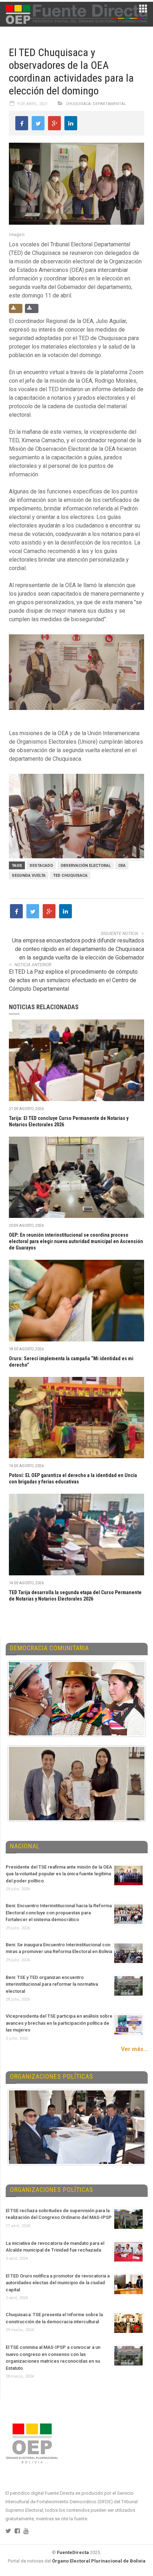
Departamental (109, 104)
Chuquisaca (78, 104)
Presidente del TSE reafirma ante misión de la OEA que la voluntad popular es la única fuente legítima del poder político (59, 1874)
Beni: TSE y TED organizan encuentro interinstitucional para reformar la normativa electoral (52, 1984)
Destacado (41, 866)
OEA (122, 866)
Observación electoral (86, 866)
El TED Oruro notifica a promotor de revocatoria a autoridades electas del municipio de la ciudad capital (58, 2283)
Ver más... (134, 2049)
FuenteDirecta (73, 2552)
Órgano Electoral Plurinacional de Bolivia (99, 2561)
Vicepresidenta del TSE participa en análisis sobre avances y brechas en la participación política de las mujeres (59, 2023)
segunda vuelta (29, 876)
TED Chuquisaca (70, 876)
